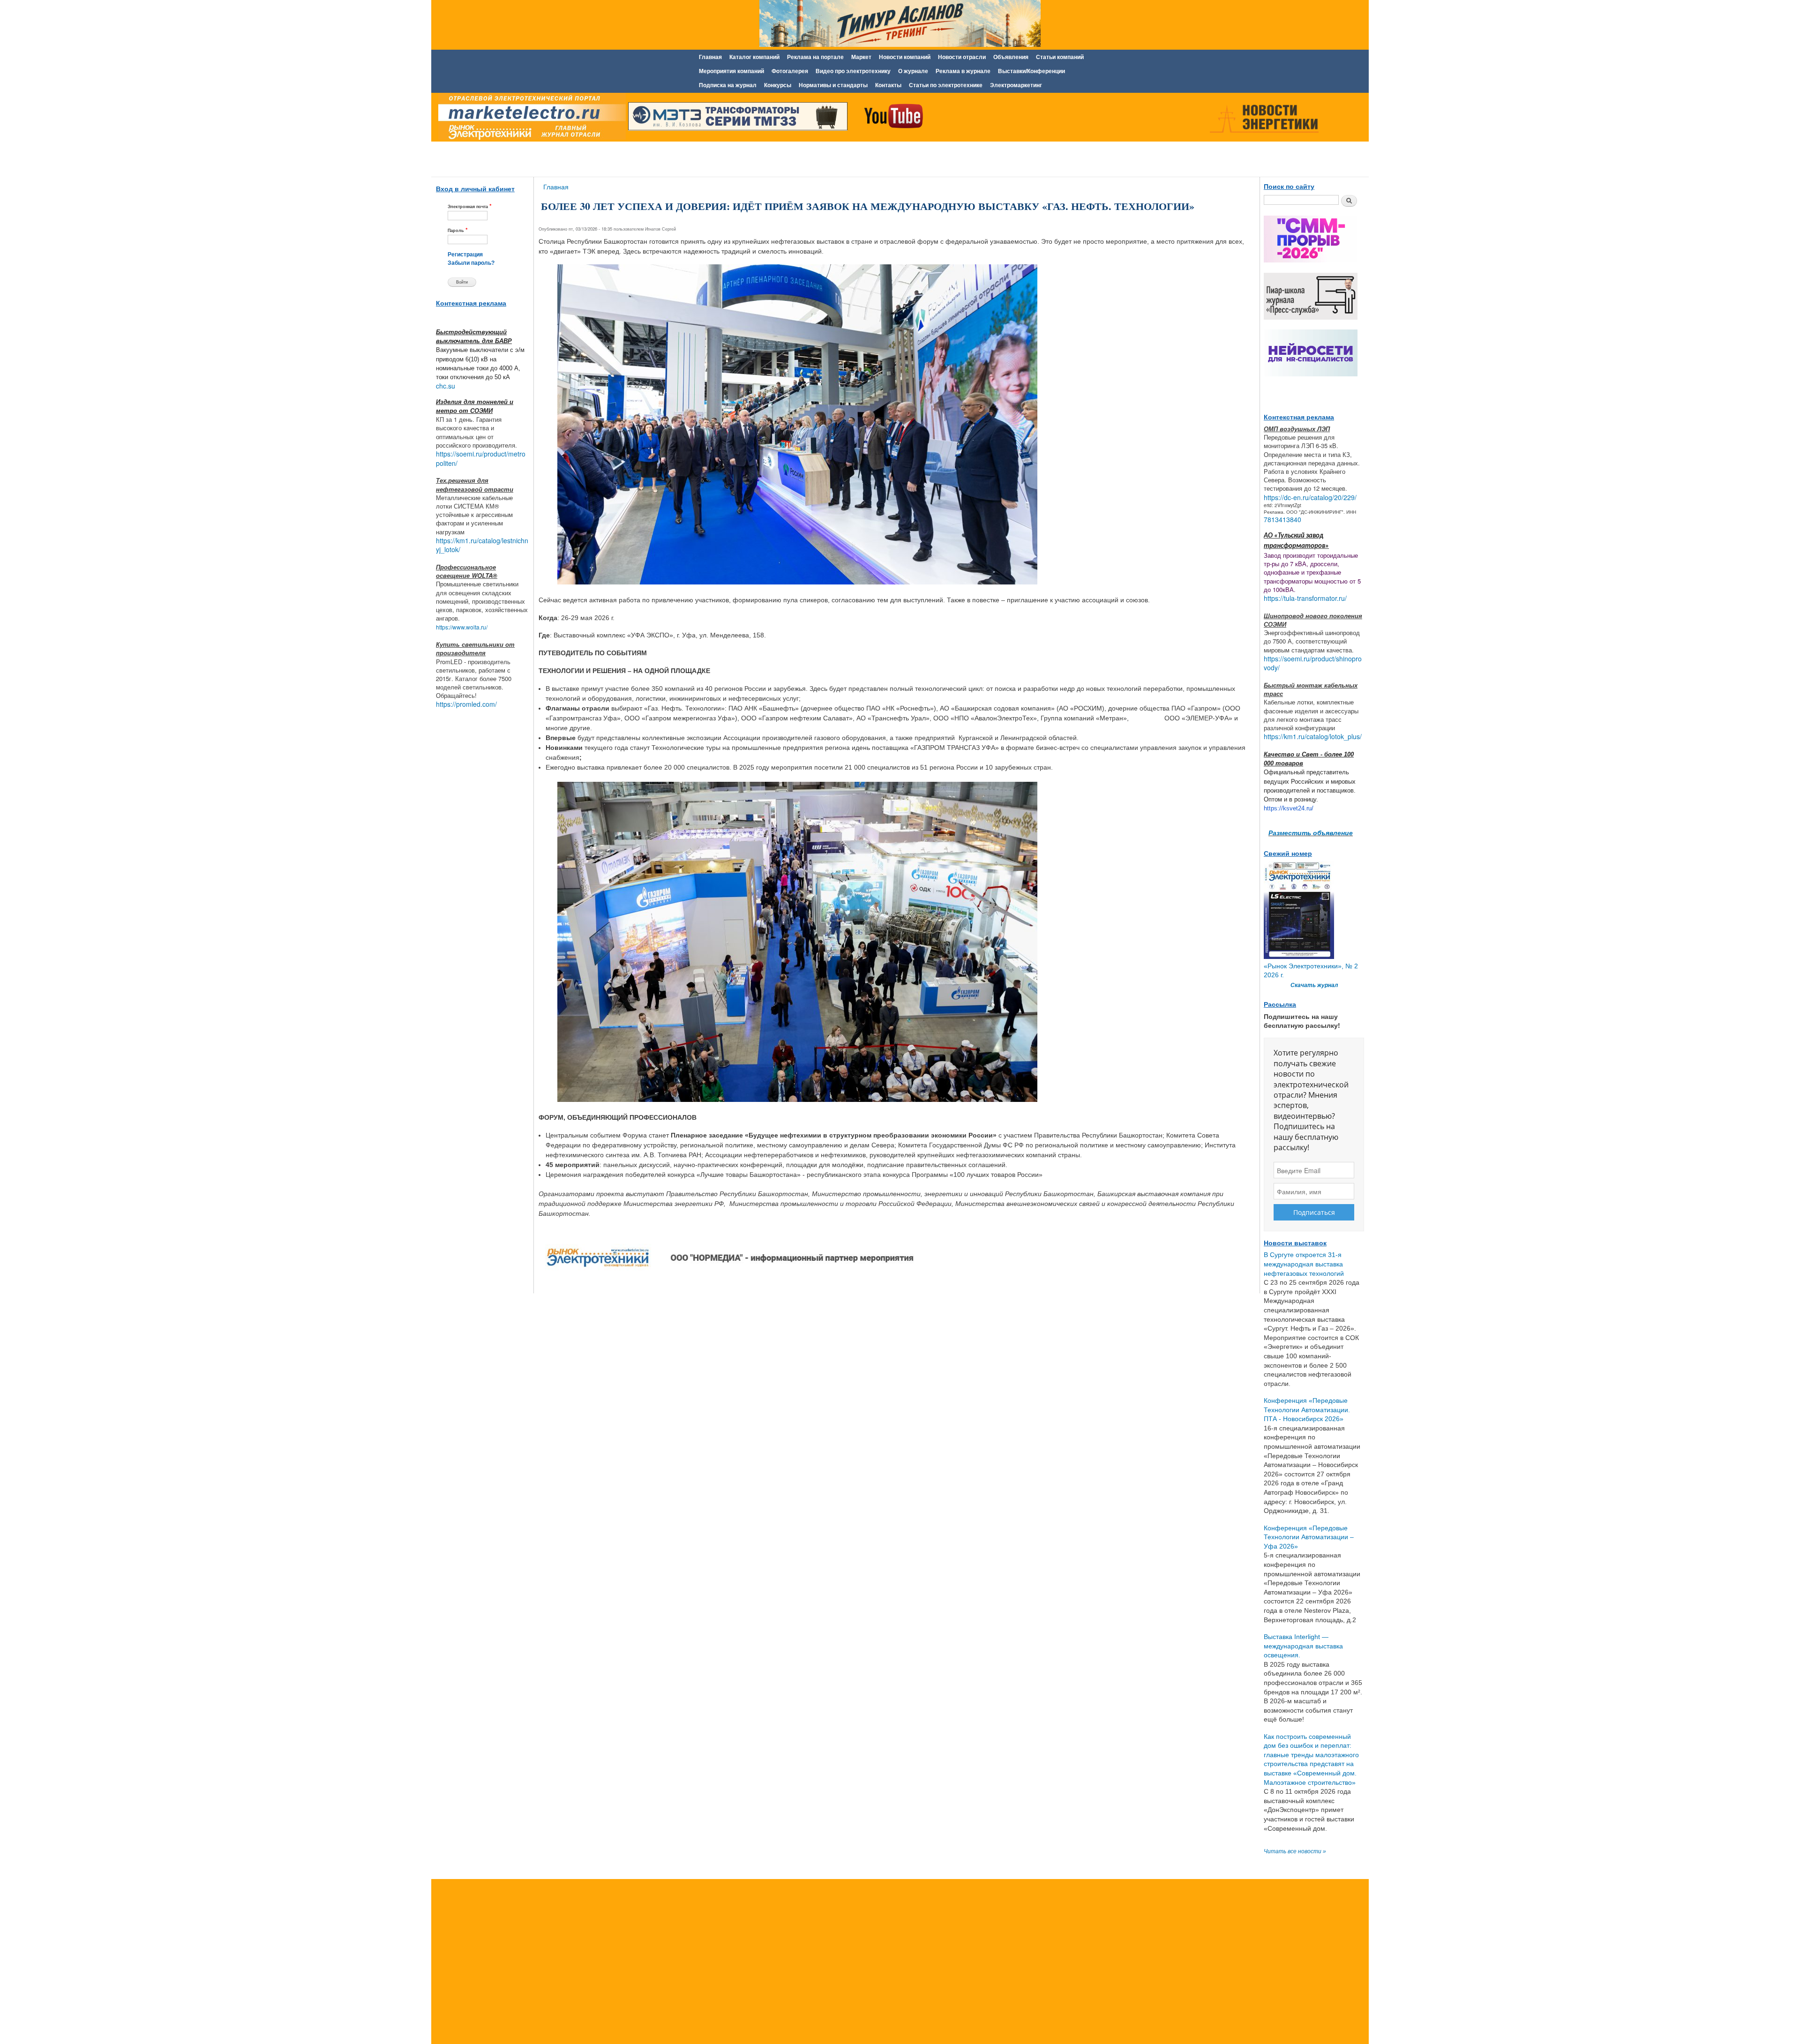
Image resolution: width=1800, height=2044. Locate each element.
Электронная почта (470, 206)
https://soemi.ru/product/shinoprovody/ (1313, 663)
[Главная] (530, 119)
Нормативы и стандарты (833, 85)
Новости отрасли (962, 57)
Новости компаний (905, 57)
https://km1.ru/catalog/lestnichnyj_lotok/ (482, 545)
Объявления (1011, 57)
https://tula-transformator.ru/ (1305, 598)
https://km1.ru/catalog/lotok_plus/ (1313, 736)
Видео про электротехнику (853, 71)
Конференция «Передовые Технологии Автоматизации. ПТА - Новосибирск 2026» (1307, 1410)
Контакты (888, 85)
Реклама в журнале (963, 71)
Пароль (458, 230)
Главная (710, 57)
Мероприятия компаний (731, 71)
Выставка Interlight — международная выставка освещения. (1303, 1646)
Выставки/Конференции (1031, 71)
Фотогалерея (790, 71)
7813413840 (1282, 519)
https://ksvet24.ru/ (1289, 808)
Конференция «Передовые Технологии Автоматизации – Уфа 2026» (1309, 1537)
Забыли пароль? (471, 263)
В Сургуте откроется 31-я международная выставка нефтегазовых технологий (1304, 1264)
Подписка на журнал (728, 85)
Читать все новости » (1295, 1851)
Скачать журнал (1314, 985)
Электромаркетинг (1016, 85)
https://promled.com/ (466, 704)
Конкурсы (778, 85)
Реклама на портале (815, 57)
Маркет (861, 57)
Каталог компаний (754, 57)
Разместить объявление (1311, 832)
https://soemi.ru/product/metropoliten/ (481, 458)
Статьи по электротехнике (946, 85)
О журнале (913, 71)
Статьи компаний (1060, 57)
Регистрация (465, 255)
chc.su (446, 386)
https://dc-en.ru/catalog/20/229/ (1310, 497)
